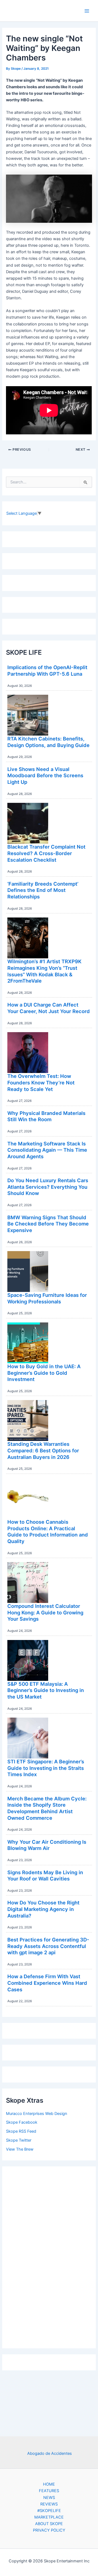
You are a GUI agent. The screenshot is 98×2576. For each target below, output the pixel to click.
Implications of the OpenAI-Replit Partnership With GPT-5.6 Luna (47, 670)
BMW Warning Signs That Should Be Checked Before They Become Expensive (48, 1224)
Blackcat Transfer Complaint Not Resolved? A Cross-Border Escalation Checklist (46, 853)
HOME (49, 2484)
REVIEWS (49, 2504)
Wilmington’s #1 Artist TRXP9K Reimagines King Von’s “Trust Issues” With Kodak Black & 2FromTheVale (44, 971)
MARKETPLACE (49, 2517)
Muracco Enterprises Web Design (37, 2114)
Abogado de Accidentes (50, 2453)
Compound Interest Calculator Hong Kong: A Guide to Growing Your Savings (45, 1612)
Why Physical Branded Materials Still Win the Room (46, 1116)
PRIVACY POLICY (49, 2530)
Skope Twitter (19, 2140)
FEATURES (49, 2491)
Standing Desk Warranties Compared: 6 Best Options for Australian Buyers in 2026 (43, 1450)
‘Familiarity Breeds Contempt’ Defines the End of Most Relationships (43, 890)
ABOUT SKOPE (49, 2524)
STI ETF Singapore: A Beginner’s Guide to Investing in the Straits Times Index (46, 1768)
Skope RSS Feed (21, 2131)
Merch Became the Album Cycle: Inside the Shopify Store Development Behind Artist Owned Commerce (47, 1808)
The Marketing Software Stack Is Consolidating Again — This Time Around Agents (47, 1150)
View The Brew (20, 2149)
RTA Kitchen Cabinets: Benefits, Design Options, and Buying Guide (48, 742)
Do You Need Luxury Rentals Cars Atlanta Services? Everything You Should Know (48, 1187)
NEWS (49, 2498)
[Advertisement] (49, 2256)
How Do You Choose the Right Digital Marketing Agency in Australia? (43, 1909)
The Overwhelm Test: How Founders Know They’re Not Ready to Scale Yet (41, 1082)
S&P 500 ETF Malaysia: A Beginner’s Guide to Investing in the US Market (46, 1690)
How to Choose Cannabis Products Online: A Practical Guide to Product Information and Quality (48, 1531)
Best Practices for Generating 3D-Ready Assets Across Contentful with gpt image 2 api (48, 1946)
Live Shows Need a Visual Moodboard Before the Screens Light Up (45, 775)
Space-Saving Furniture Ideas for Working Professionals (47, 1298)
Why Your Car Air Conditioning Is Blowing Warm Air (47, 1845)
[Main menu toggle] (87, 11)
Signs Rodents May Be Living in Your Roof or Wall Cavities (45, 1876)
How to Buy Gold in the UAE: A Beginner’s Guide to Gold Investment (44, 1373)
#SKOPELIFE (49, 2511)
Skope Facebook (22, 2122)
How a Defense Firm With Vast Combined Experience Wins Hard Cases (47, 1983)
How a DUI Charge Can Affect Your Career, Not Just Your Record (49, 1008)
